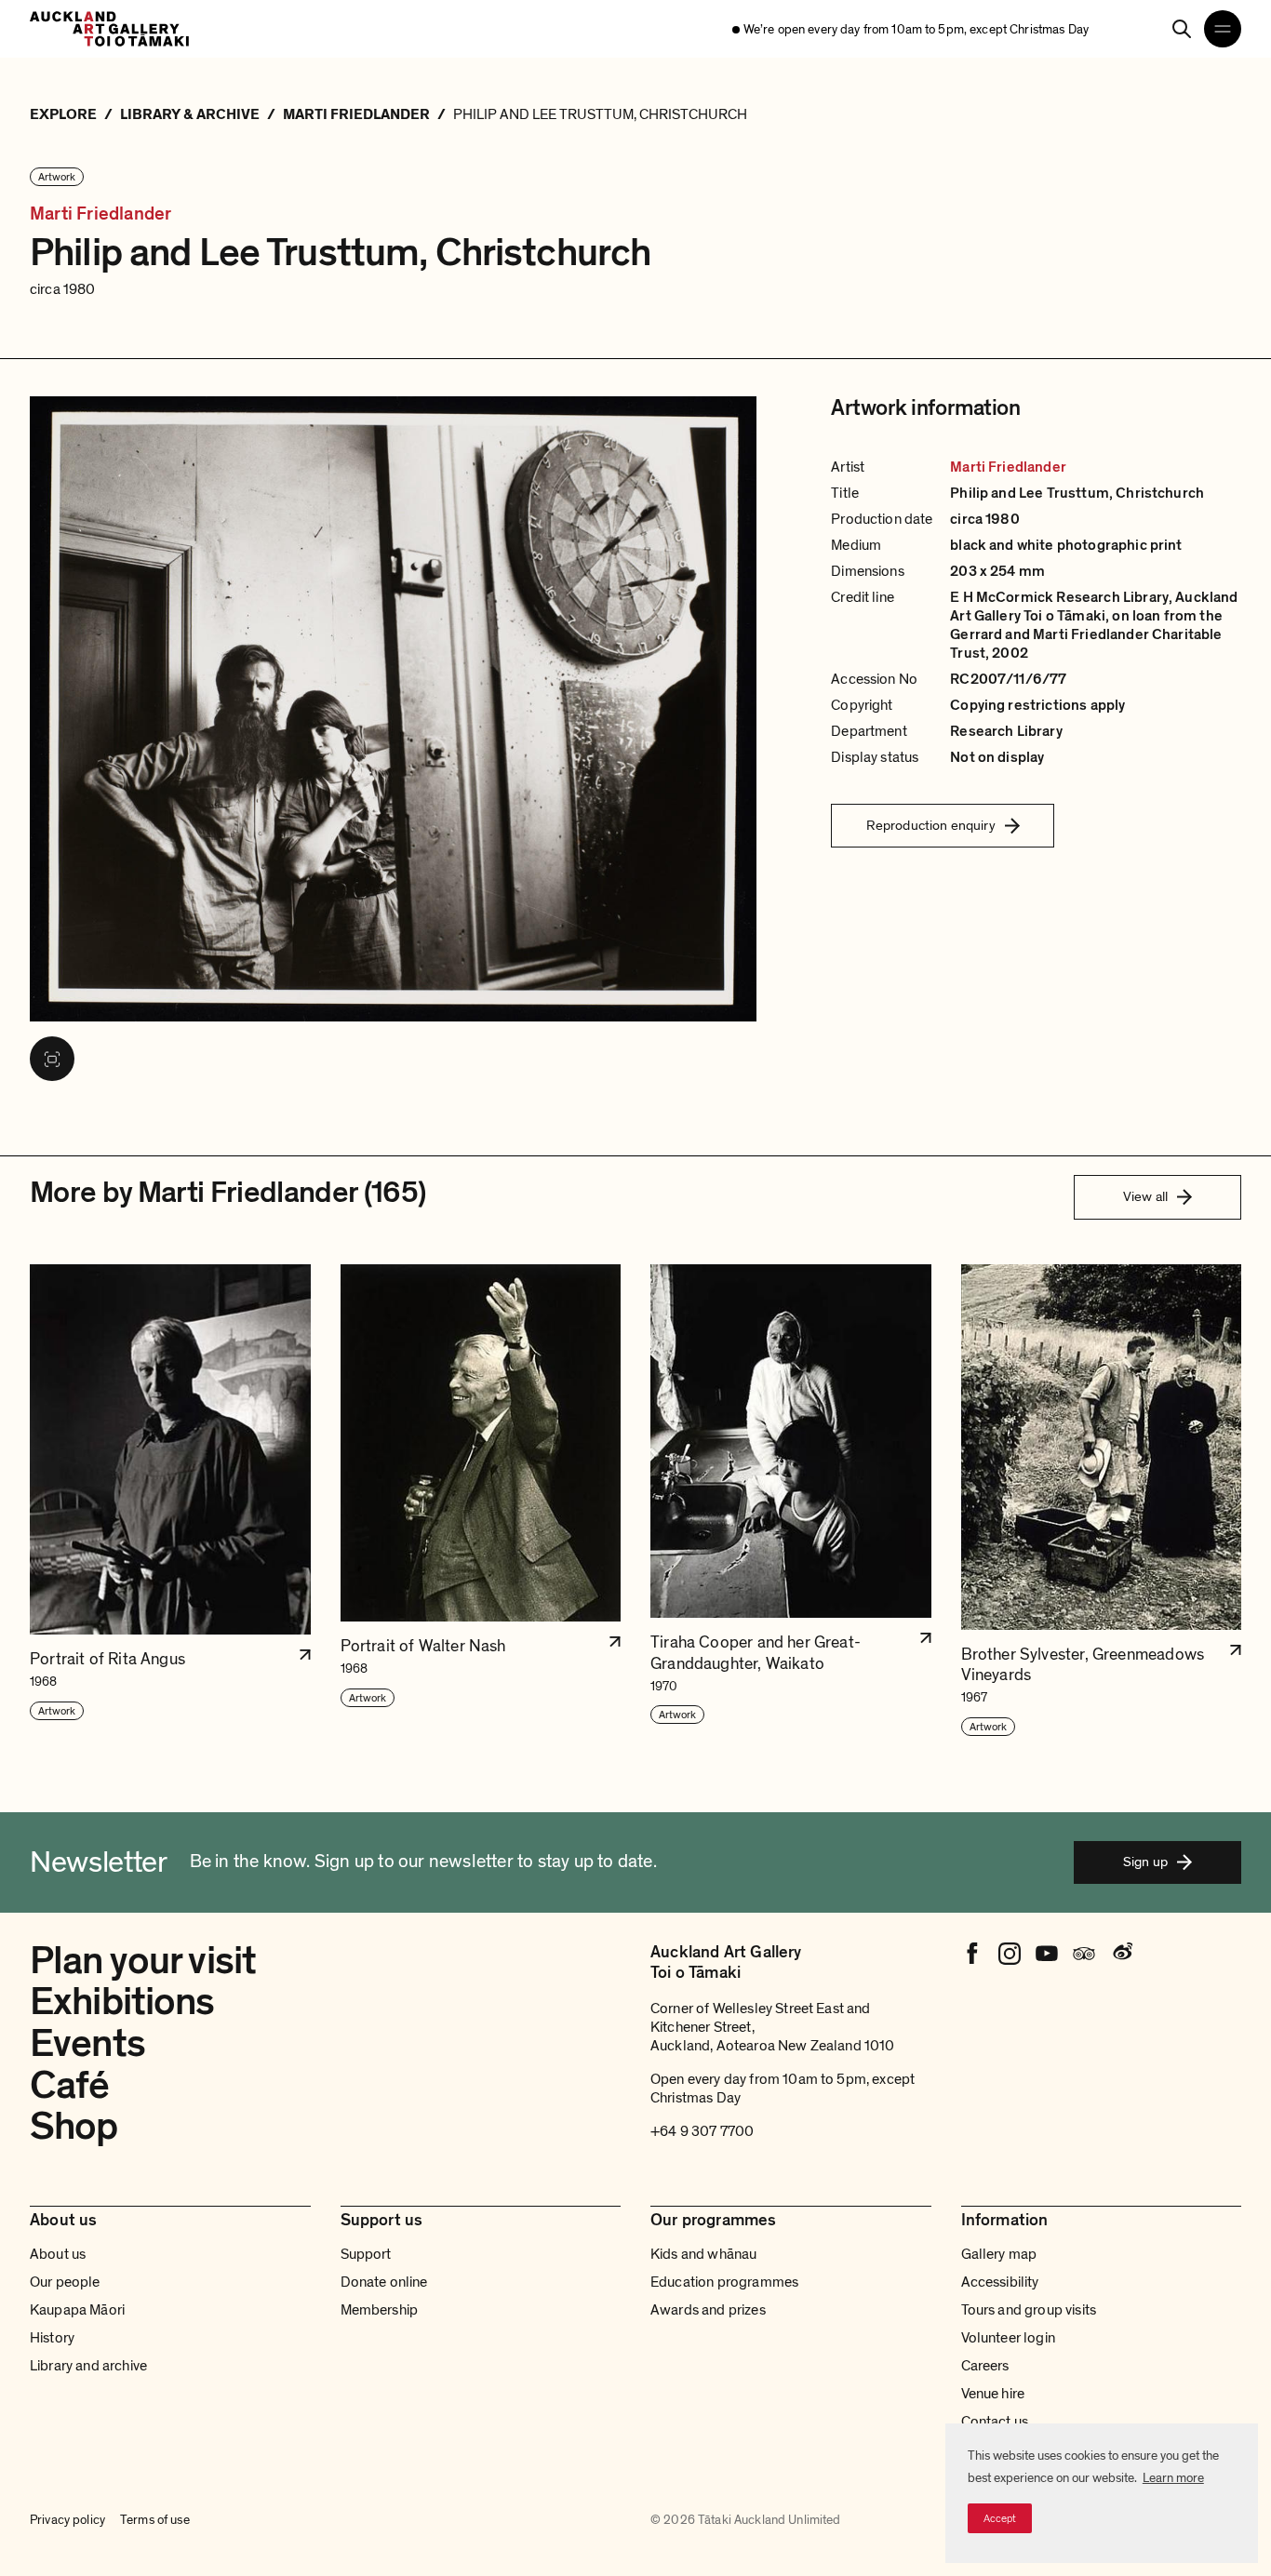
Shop (74, 2126)
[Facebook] (972, 1954)
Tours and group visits (1029, 2310)
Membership (380, 2310)
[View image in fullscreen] (52, 1059)
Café (70, 2085)
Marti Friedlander (100, 214)
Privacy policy (67, 2520)
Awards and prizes (708, 2310)
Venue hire (993, 2394)
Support (366, 2254)
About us (58, 2254)
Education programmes (724, 2282)
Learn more (1173, 2478)
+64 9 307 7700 (702, 2131)
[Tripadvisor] (1084, 1954)
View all (1145, 1196)
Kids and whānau (703, 2254)
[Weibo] (1121, 1954)
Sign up (1145, 1862)
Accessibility (1000, 2282)
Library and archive (88, 2366)
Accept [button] (1000, 2518)
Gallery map (999, 2254)
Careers (985, 2366)
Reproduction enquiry (931, 825)
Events (87, 2043)
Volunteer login (1008, 2338)
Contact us (995, 2422)
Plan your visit (143, 1961)
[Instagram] (1010, 1954)
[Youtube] (1047, 1954)
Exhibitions (122, 2002)
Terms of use (155, 2520)
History (52, 2338)
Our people (65, 2282)
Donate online (384, 2282)
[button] (170, 1501)
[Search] (1182, 29)
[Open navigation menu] (1223, 29)
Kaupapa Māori (77, 2310)
